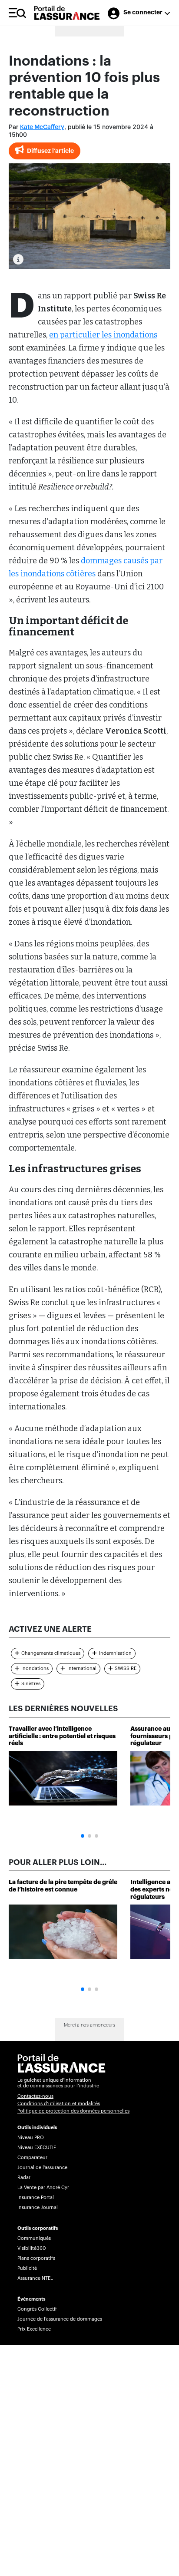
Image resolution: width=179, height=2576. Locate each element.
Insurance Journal (38, 2207)
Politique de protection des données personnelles (73, 2111)
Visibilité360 (31, 2248)
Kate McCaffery (42, 127)
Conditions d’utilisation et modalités (59, 2104)
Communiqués (34, 2238)
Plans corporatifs (36, 2258)
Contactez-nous (35, 2096)
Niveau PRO (31, 2138)
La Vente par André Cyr (43, 2187)
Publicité (27, 2268)
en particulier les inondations (103, 335)
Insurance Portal (36, 2197)
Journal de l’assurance (42, 2168)
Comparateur (32, 2158)
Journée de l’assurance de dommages (60, 2319)
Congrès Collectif (37, 2309)
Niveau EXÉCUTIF (37, 2148)
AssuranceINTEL (35, 2278)
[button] (83, 1836)
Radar (24, 2178)
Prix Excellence (34, 2329)
